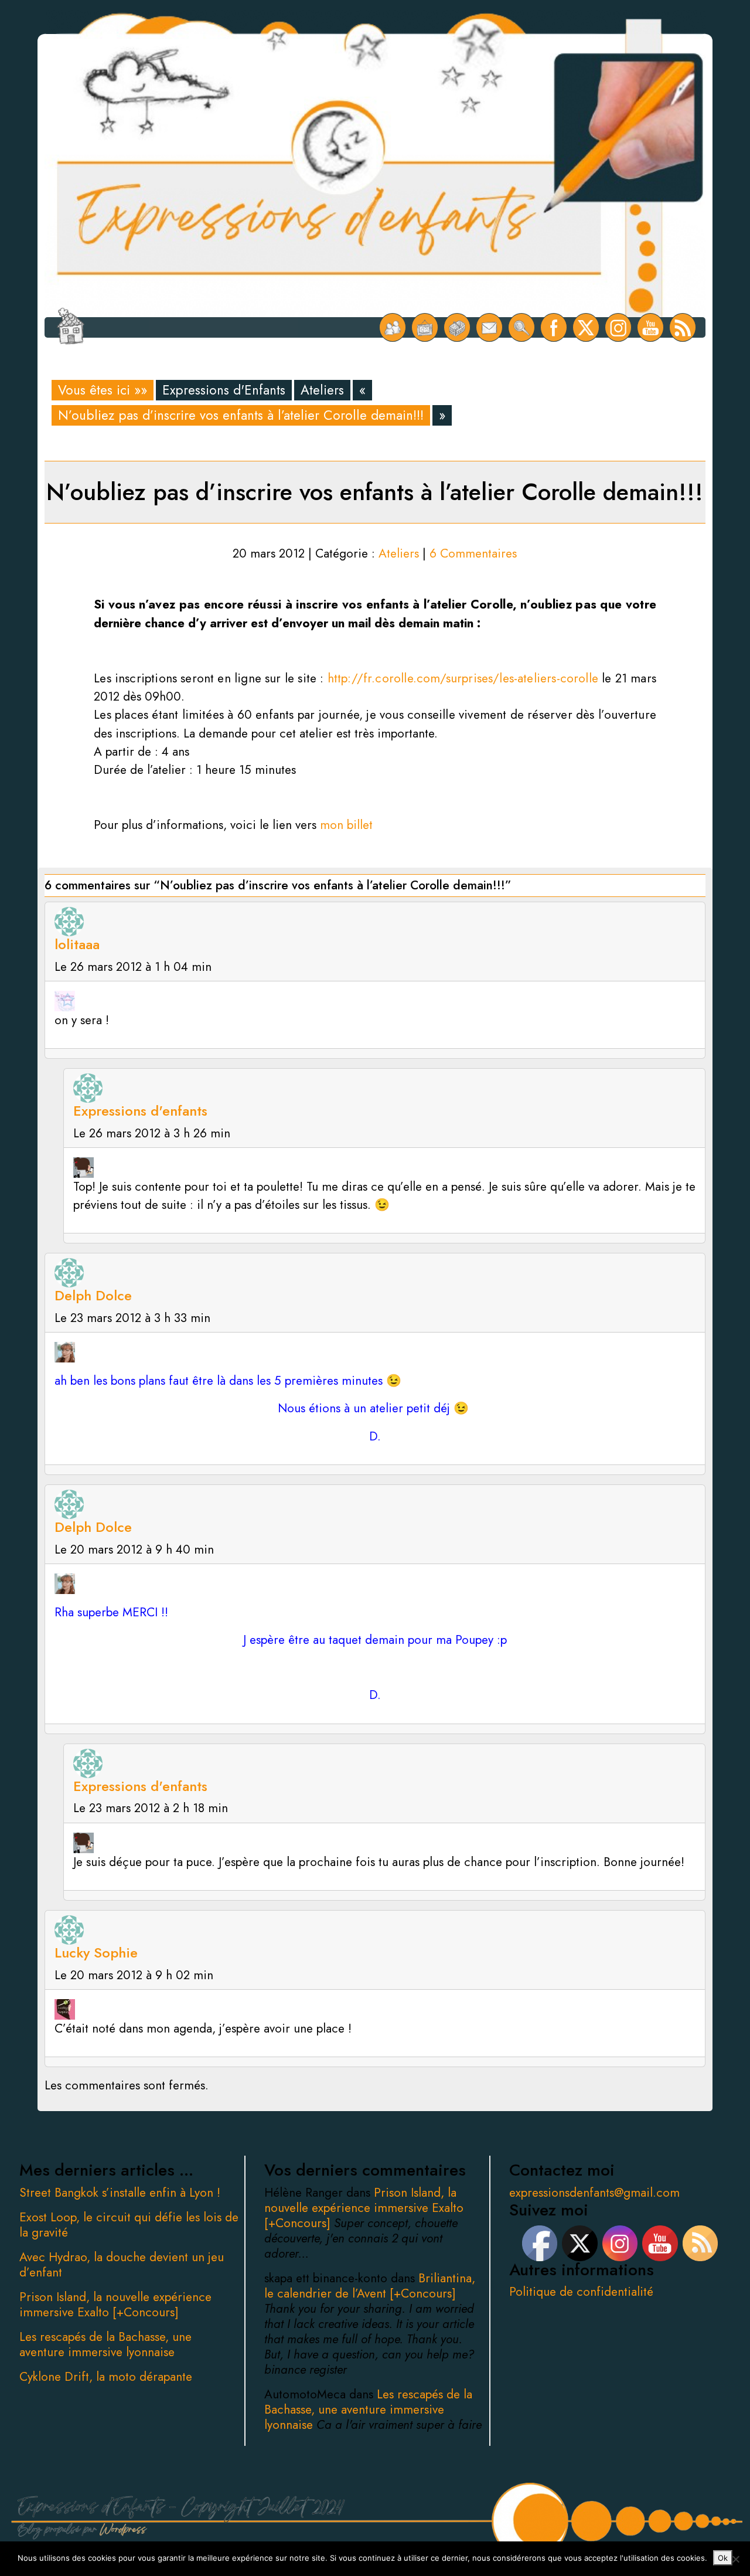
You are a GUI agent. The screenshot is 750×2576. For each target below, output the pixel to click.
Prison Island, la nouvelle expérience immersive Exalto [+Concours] (115, 2305)
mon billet (346, 825)
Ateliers (322, 390)
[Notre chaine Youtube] (651, 327)
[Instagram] (618, 327)
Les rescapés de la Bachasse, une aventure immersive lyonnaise (105, 2344)
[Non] (735, 2559)
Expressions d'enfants (140, 1111)
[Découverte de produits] (457, 327)
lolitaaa (77, 944)
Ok (723, 2558)
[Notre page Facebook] (554, 327)
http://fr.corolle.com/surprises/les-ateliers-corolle (463, 678)
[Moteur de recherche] (522, 327)
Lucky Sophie (96, 1953)
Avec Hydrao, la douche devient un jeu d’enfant (122, 2265)
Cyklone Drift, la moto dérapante (106, 2377)
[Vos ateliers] (425, 327)
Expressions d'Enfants (224, 390)
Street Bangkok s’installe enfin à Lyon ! (120, 2193)
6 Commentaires (473, 553)
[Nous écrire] (490, 327)
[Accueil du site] (71, 327)
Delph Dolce (93, 1295)
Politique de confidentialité (581, 2292)
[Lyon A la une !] (393, 327)
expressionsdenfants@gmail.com (594, 2193)
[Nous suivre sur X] (586, 327)
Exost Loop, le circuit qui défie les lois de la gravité (129, 2225)
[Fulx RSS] (683, 327)
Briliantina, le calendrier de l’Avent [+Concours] (370, 2286)
